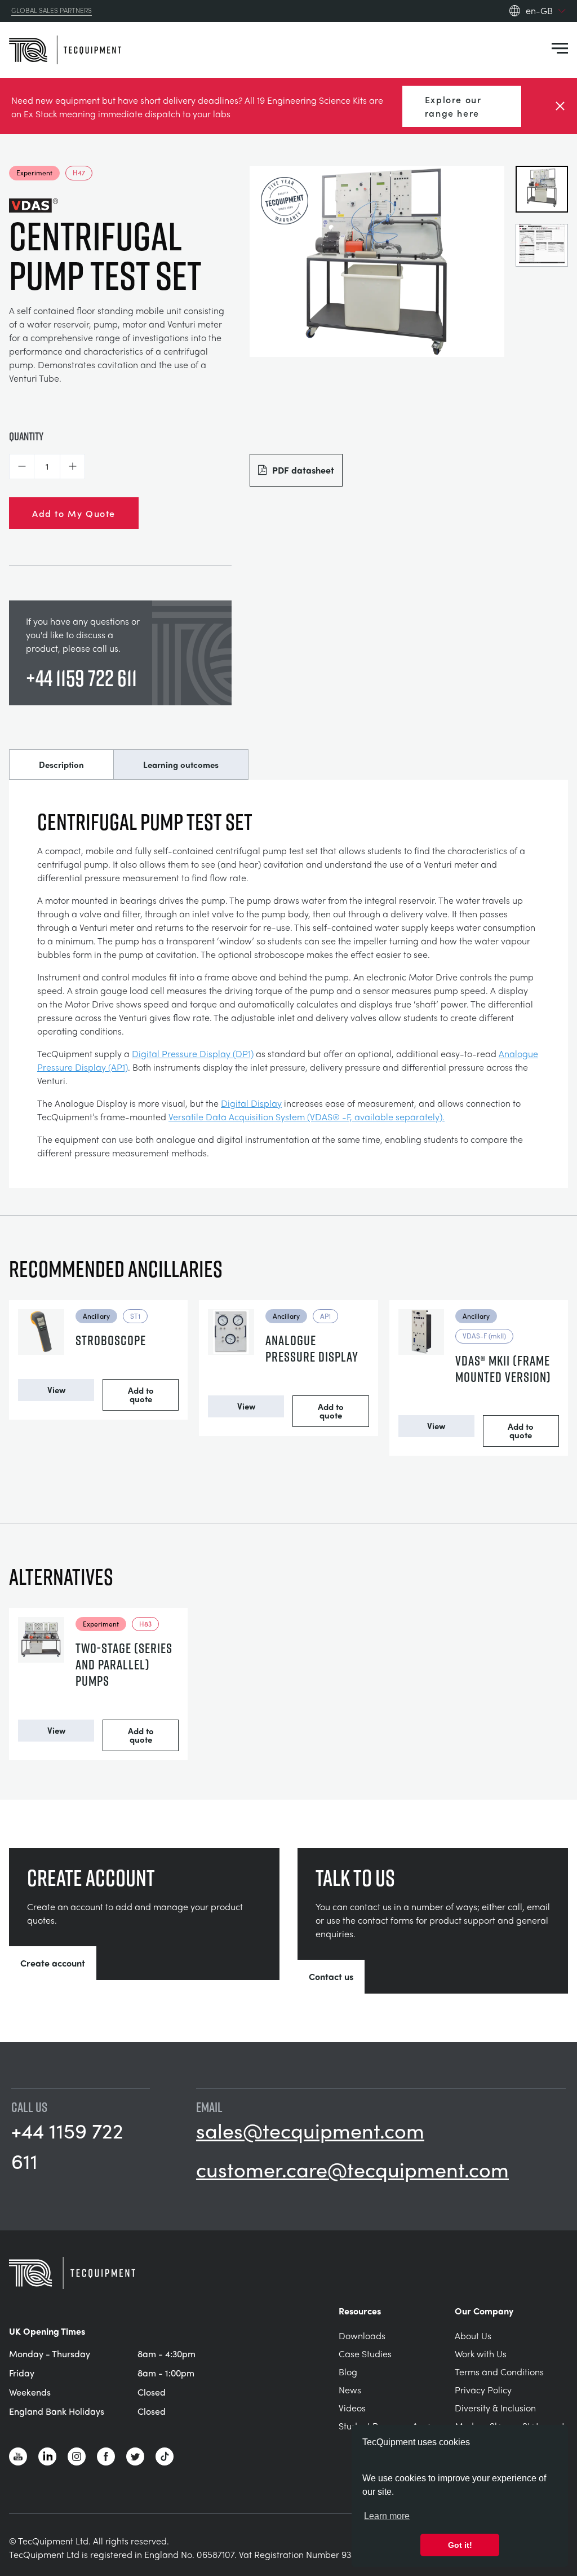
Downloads (362, 2336)
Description (61, 765)
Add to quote (141, 1395)
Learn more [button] (387, 2516)
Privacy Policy (483, 2390)
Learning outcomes (181, 765)
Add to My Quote (74, 513)
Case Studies (365, 2354)
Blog (348, 2372)
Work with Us (481, 2354)
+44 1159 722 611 (81, 678)
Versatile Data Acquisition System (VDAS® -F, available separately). (307, 1117)
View (56, 1390)
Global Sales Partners (52, 11)
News (350, 2390)
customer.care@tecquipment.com (352, 2169)
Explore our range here (453, 106)
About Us (473, 2336)
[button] (22, 467)
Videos (352, 2408)
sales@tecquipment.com (310, 2130)
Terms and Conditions (499, 2372)
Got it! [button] (460, 2545)
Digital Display (251, 1103)
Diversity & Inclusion (495, 2408)
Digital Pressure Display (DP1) (193, 1053)
